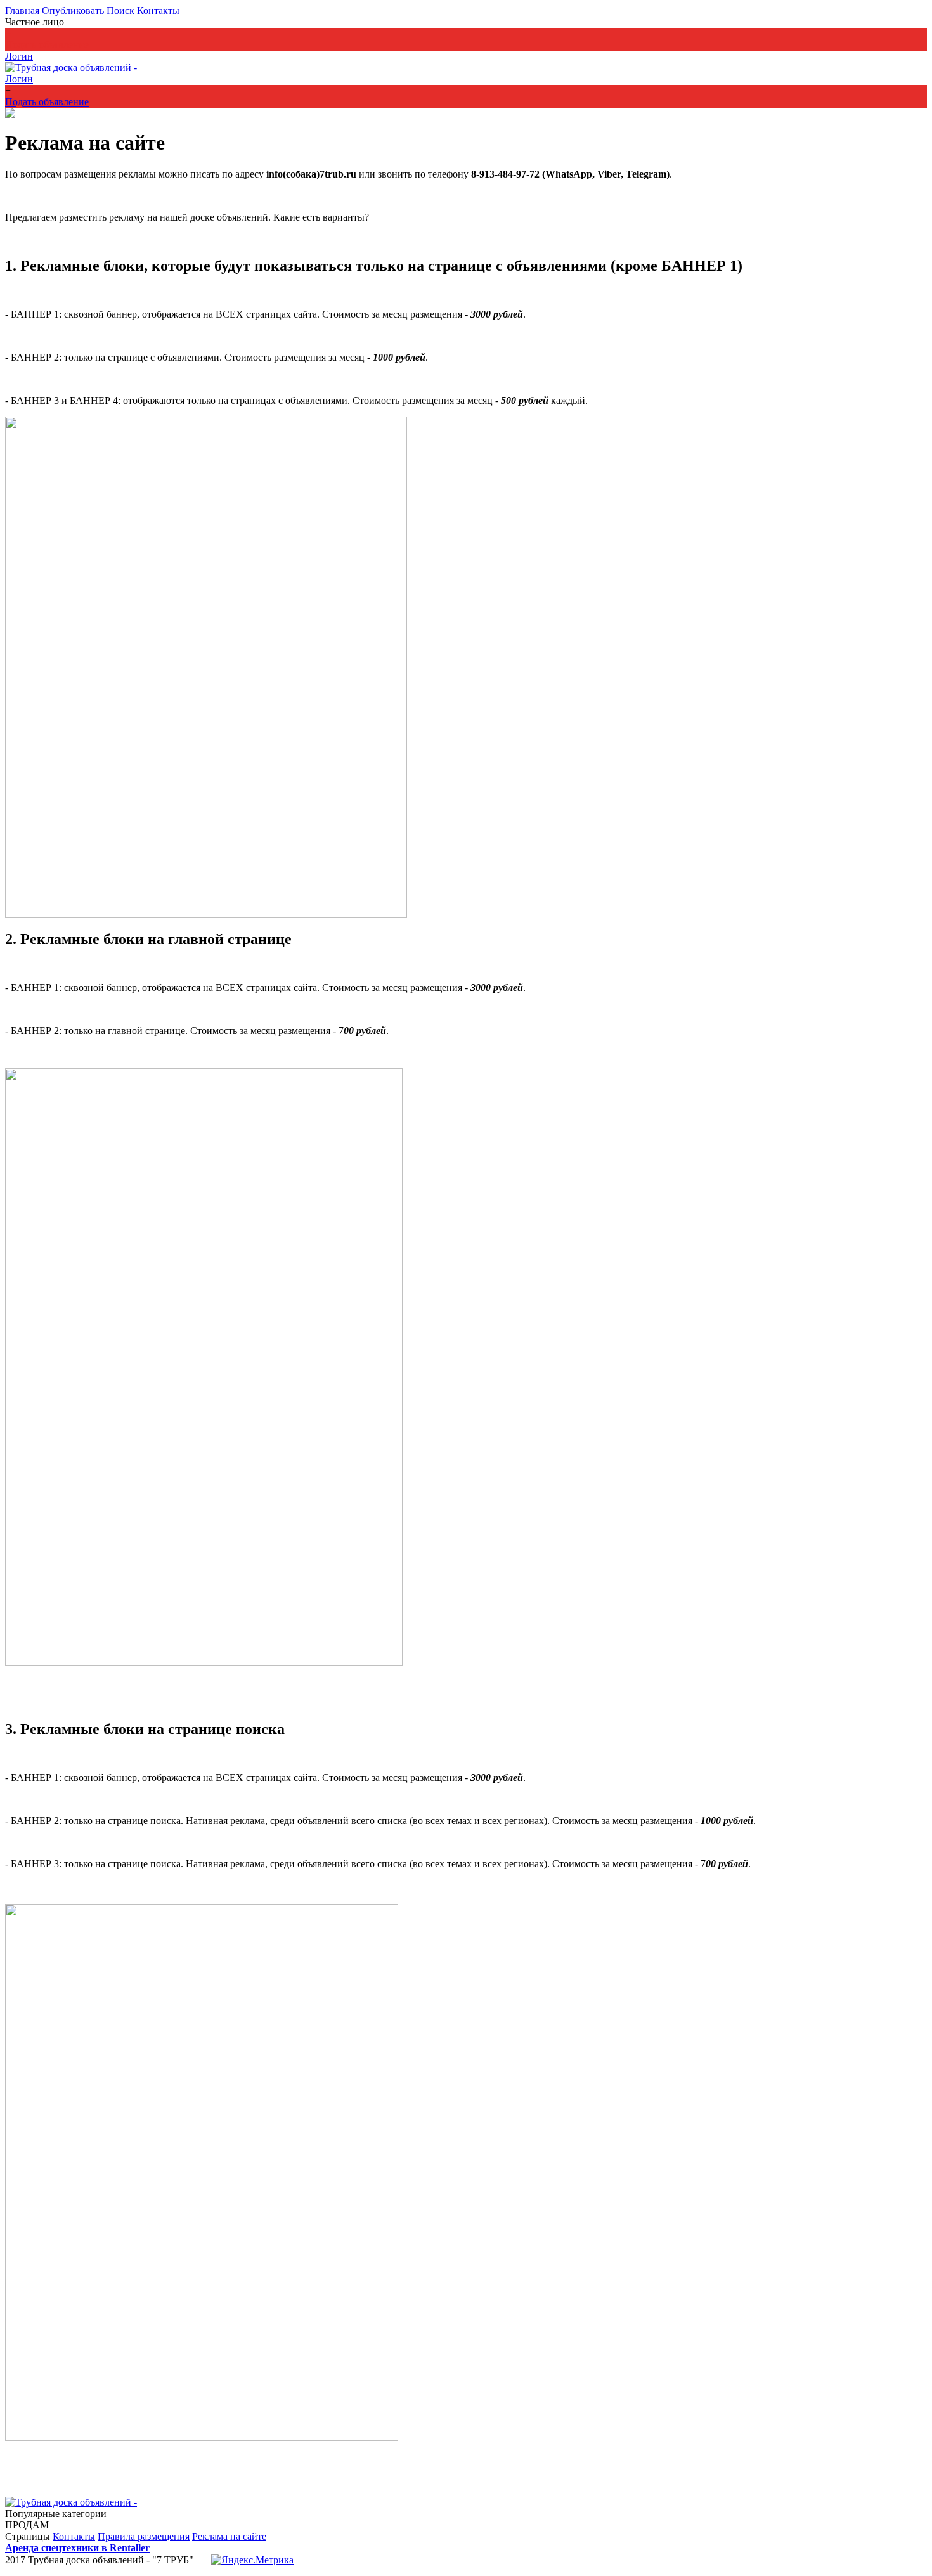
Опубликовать (73, 10)
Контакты (158, 10)
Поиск (120, 10)
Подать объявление (47, 45)
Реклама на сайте (229, 2536)
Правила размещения (144, 2536)
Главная (22, 10)
